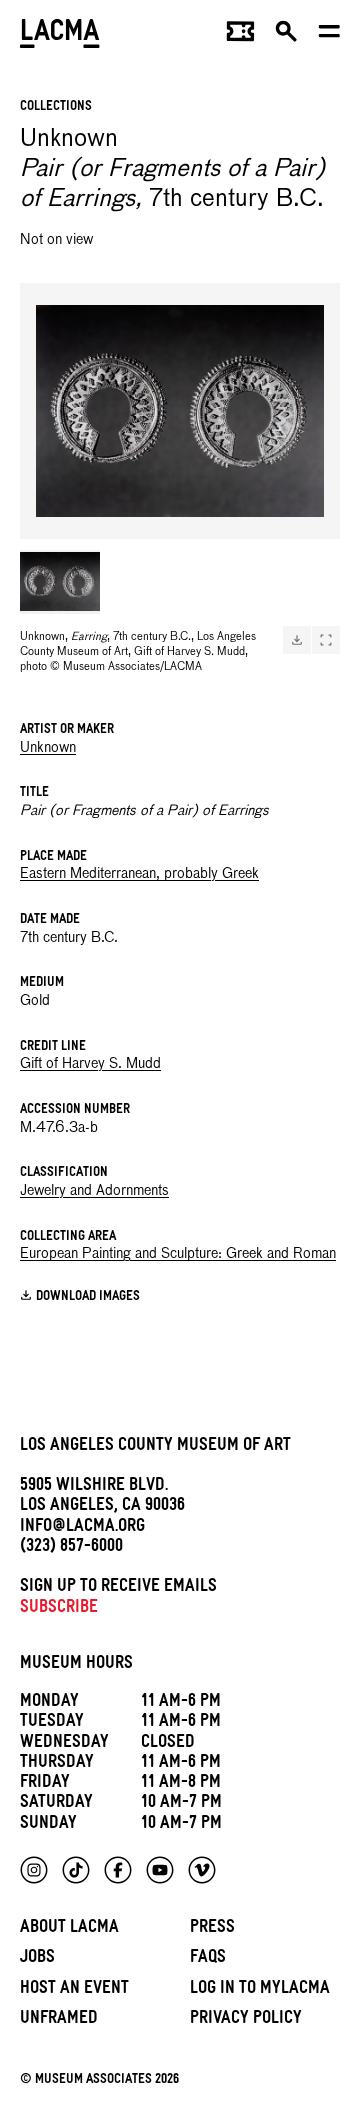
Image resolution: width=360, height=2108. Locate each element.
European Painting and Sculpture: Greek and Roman (178, 1254)
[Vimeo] (202, 1870)
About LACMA (69, 1929)
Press (212, 1929)
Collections (56, 107)
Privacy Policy (246, 2020)
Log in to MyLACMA (260, 1990)
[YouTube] (160, 1870)
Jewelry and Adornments (94, 1191)
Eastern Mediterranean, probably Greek (139, 874)
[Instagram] (34, 1870)
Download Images (88, 1297)
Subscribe (59, 1609)
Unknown (48, 748)
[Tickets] (240, 36)
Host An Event (74, 1990)
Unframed (59, 2020)
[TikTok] (76, 1870)
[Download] (297, 640)
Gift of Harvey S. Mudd (90, 1064)
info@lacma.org (82, 1528)
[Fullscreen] (326, 640)
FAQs (208, 1959)
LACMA (60, 35)
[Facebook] (118, 1870)
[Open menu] (329, 36)
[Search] (286, 36)
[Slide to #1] (60, 582)
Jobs (37, 1959)
